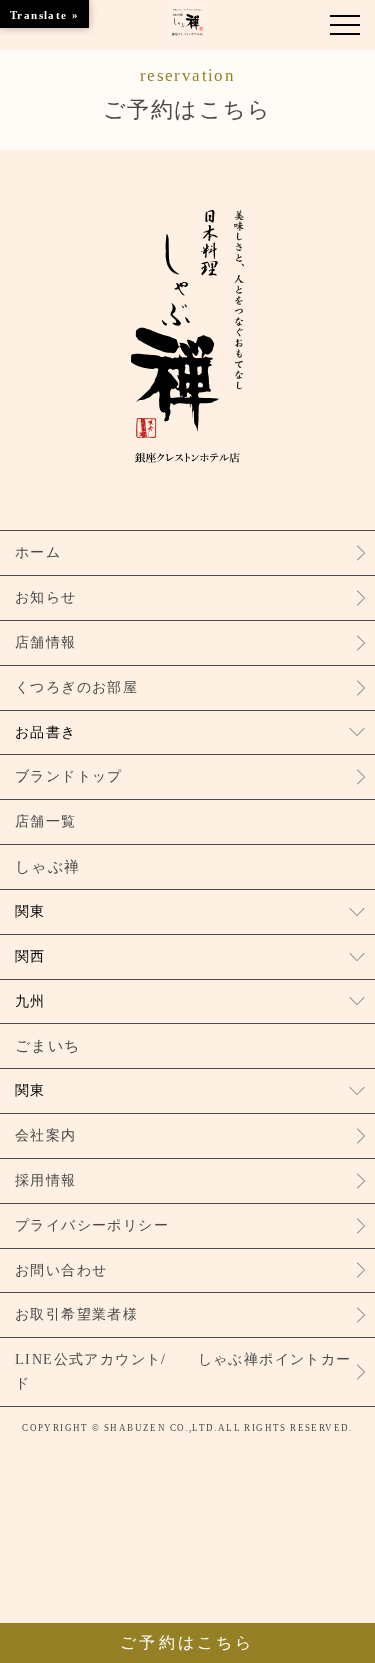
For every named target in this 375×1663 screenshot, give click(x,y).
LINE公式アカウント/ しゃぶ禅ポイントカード (183, 1371)
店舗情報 (46, 642)
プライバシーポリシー (92, 1225)
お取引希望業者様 (76, 1314)
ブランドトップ (69, 776)
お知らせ (46, 597)
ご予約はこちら (187, 94)
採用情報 (46, 1180)
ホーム (38, 552)
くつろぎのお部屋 (76, 687)
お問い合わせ (61, 1270)
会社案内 (46, 1135)
